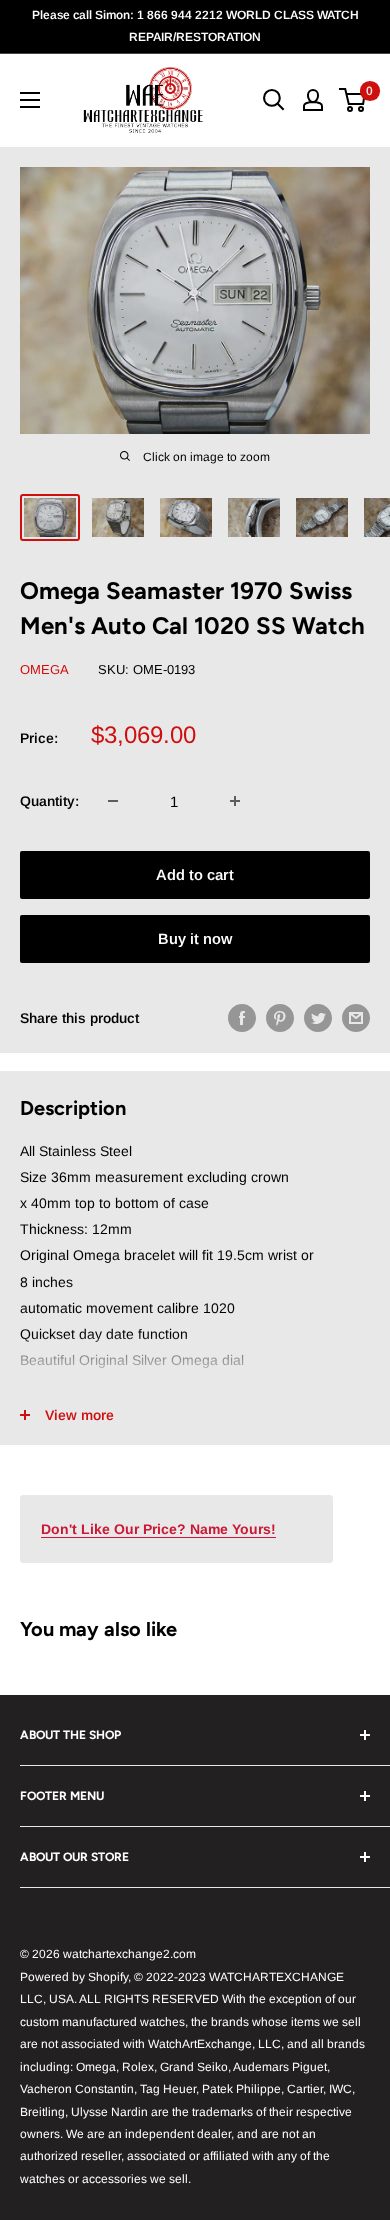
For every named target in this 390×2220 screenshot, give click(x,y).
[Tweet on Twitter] (318, 1017)
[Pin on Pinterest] (280, 1017)
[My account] (313, 100)
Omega (44, 669)
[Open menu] (30, 100)
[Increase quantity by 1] (235, 801)
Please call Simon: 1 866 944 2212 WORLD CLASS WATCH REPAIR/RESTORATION (195, 26)
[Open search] (274, 100)
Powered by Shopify (74, 1977)
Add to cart (195, 874)
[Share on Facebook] (242, 1017)
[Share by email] (356, 1017)
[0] (353, 100)
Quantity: (49, 801)
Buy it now (195, 938)
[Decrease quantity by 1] (113, 801)
